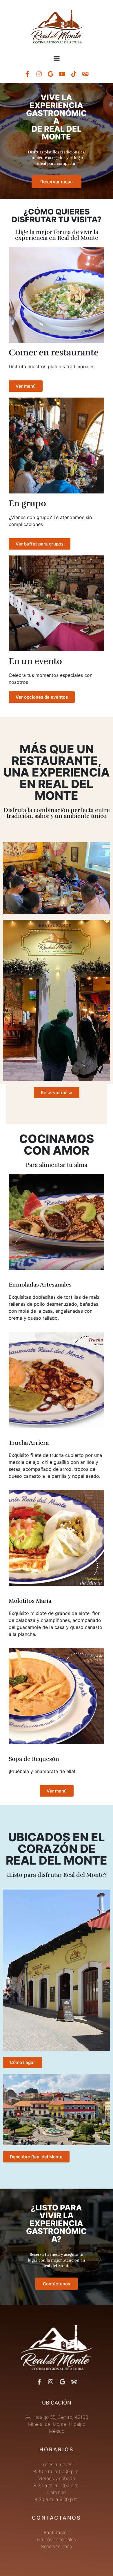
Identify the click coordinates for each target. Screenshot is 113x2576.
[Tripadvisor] (85, 74)
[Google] (51, 74)
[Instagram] (39, 74)
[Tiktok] (74, 74)
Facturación (57, 2532)
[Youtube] (62, 74)
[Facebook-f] (28, 74)
